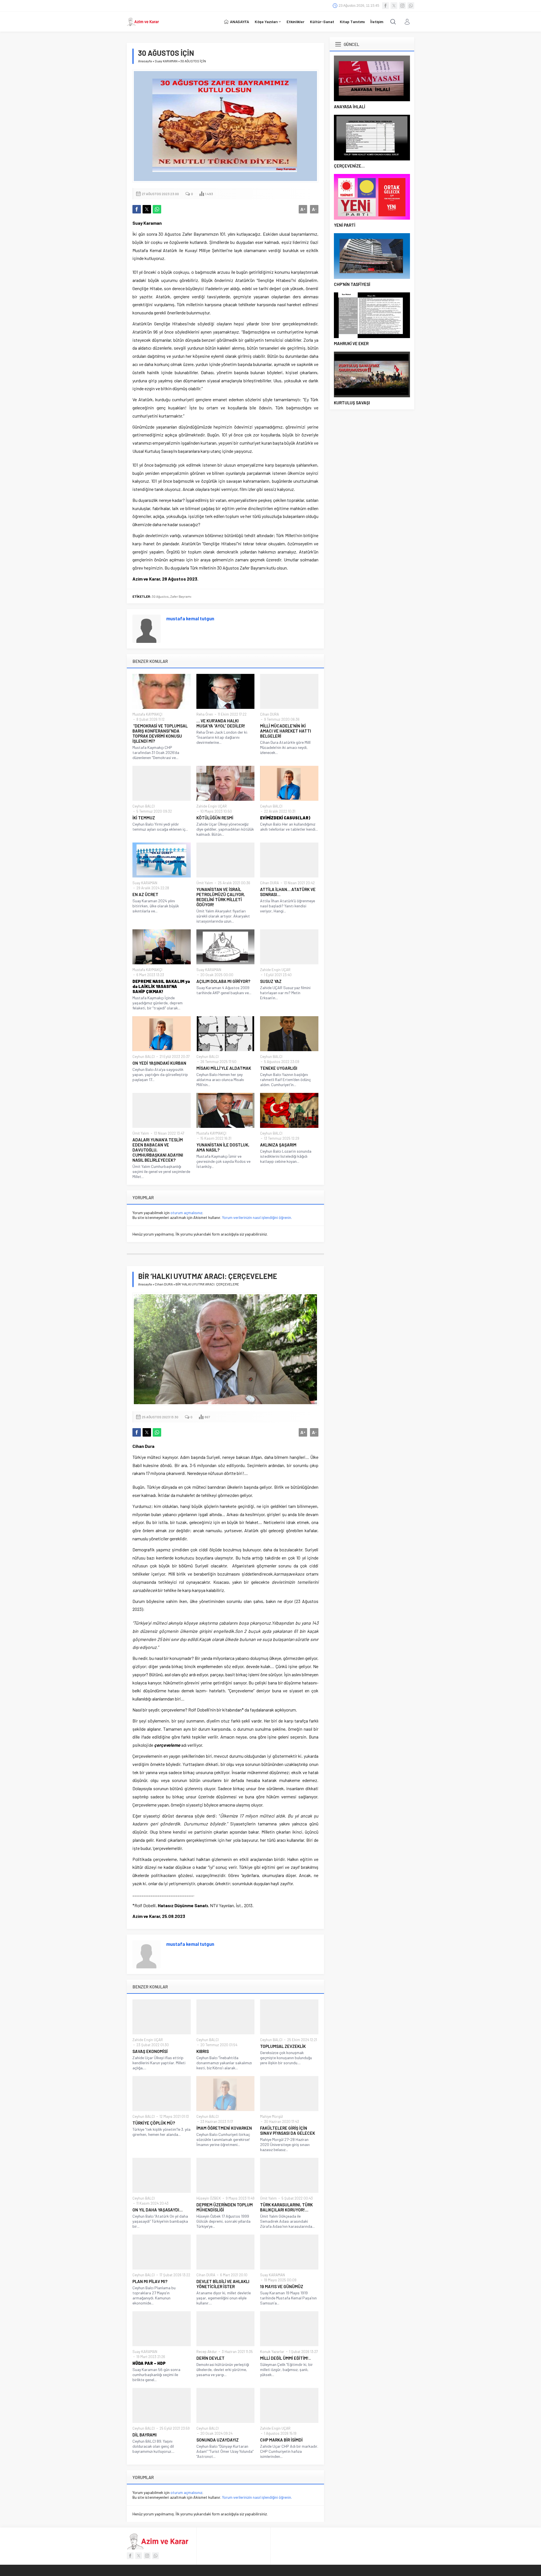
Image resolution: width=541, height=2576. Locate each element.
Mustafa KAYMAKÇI (147, 714)
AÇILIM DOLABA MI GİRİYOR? (223, 981)
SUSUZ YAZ (271, 981)
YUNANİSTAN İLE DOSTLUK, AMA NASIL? (223, 1147)
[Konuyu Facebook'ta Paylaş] (137, 209)
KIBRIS (203, 2051)
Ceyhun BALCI (144, 806)
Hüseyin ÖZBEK (209, 2198)
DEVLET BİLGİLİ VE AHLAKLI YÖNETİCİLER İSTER (223, 2284)
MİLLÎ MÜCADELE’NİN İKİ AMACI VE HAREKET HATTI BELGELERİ (286, 731)
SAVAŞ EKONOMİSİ (150, 2051)
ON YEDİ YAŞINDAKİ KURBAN (159, 1063)
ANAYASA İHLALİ (350, 107)
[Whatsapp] (411, 6)
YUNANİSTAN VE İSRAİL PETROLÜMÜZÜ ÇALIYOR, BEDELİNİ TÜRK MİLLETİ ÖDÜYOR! (221, 897)
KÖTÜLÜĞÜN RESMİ (215, 818)
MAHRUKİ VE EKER (351, 343)
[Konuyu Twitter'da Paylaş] (147, 209)
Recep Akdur (207, 2352)
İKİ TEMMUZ (144, 818)
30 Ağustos (160, 596)
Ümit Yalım (205, 883)
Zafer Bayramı (181, 596)
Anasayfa (145, 61)
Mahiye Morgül (271, 2116)
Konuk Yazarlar (272, 2352)
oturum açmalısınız (186, 1213)
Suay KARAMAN (166, 61)
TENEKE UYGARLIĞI (279, 1068)
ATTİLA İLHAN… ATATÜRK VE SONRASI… (288, 892)
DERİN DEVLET (210, 2358)
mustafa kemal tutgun (190, 618)
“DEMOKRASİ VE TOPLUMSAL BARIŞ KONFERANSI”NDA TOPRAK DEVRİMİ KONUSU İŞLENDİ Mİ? (160, 733)
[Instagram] (402, 6)
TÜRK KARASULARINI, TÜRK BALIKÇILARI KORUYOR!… (286, 2207)
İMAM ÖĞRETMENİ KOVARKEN (224, 2128)
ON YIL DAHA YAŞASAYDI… (158, 2210)
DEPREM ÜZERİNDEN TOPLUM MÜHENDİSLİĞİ (225, 2207)
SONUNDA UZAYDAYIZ (218, 2440)
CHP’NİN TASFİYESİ (352, 284)
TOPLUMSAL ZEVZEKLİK (283, 2046)
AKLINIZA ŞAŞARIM (278, 1145)
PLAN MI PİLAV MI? (150, 2281)
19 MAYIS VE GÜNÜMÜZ (282, 2286)
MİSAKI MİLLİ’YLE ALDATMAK (224, 1068)
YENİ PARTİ (345, 225)
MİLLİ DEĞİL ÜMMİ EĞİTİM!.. (285, 2358)
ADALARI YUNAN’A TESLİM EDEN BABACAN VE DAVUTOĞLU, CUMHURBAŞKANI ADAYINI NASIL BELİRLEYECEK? (158, 1150)
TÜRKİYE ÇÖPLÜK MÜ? (154, 2123)
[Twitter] (394, 6)
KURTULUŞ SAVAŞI (352, 403)
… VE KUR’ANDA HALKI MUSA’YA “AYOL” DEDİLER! (221, 723)
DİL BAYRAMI (145, 2435)
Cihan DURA (270, 714)
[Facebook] (385, 6)
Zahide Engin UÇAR (212, 806)
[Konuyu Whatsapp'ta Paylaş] (157, 209)
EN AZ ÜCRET (145, 894)
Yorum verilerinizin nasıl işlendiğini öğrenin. (257, 1217)
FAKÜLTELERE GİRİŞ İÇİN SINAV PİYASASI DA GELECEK (288, 2131)
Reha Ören (205, 714)
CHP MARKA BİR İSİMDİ (281, 2440)
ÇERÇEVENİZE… (349, 166)
